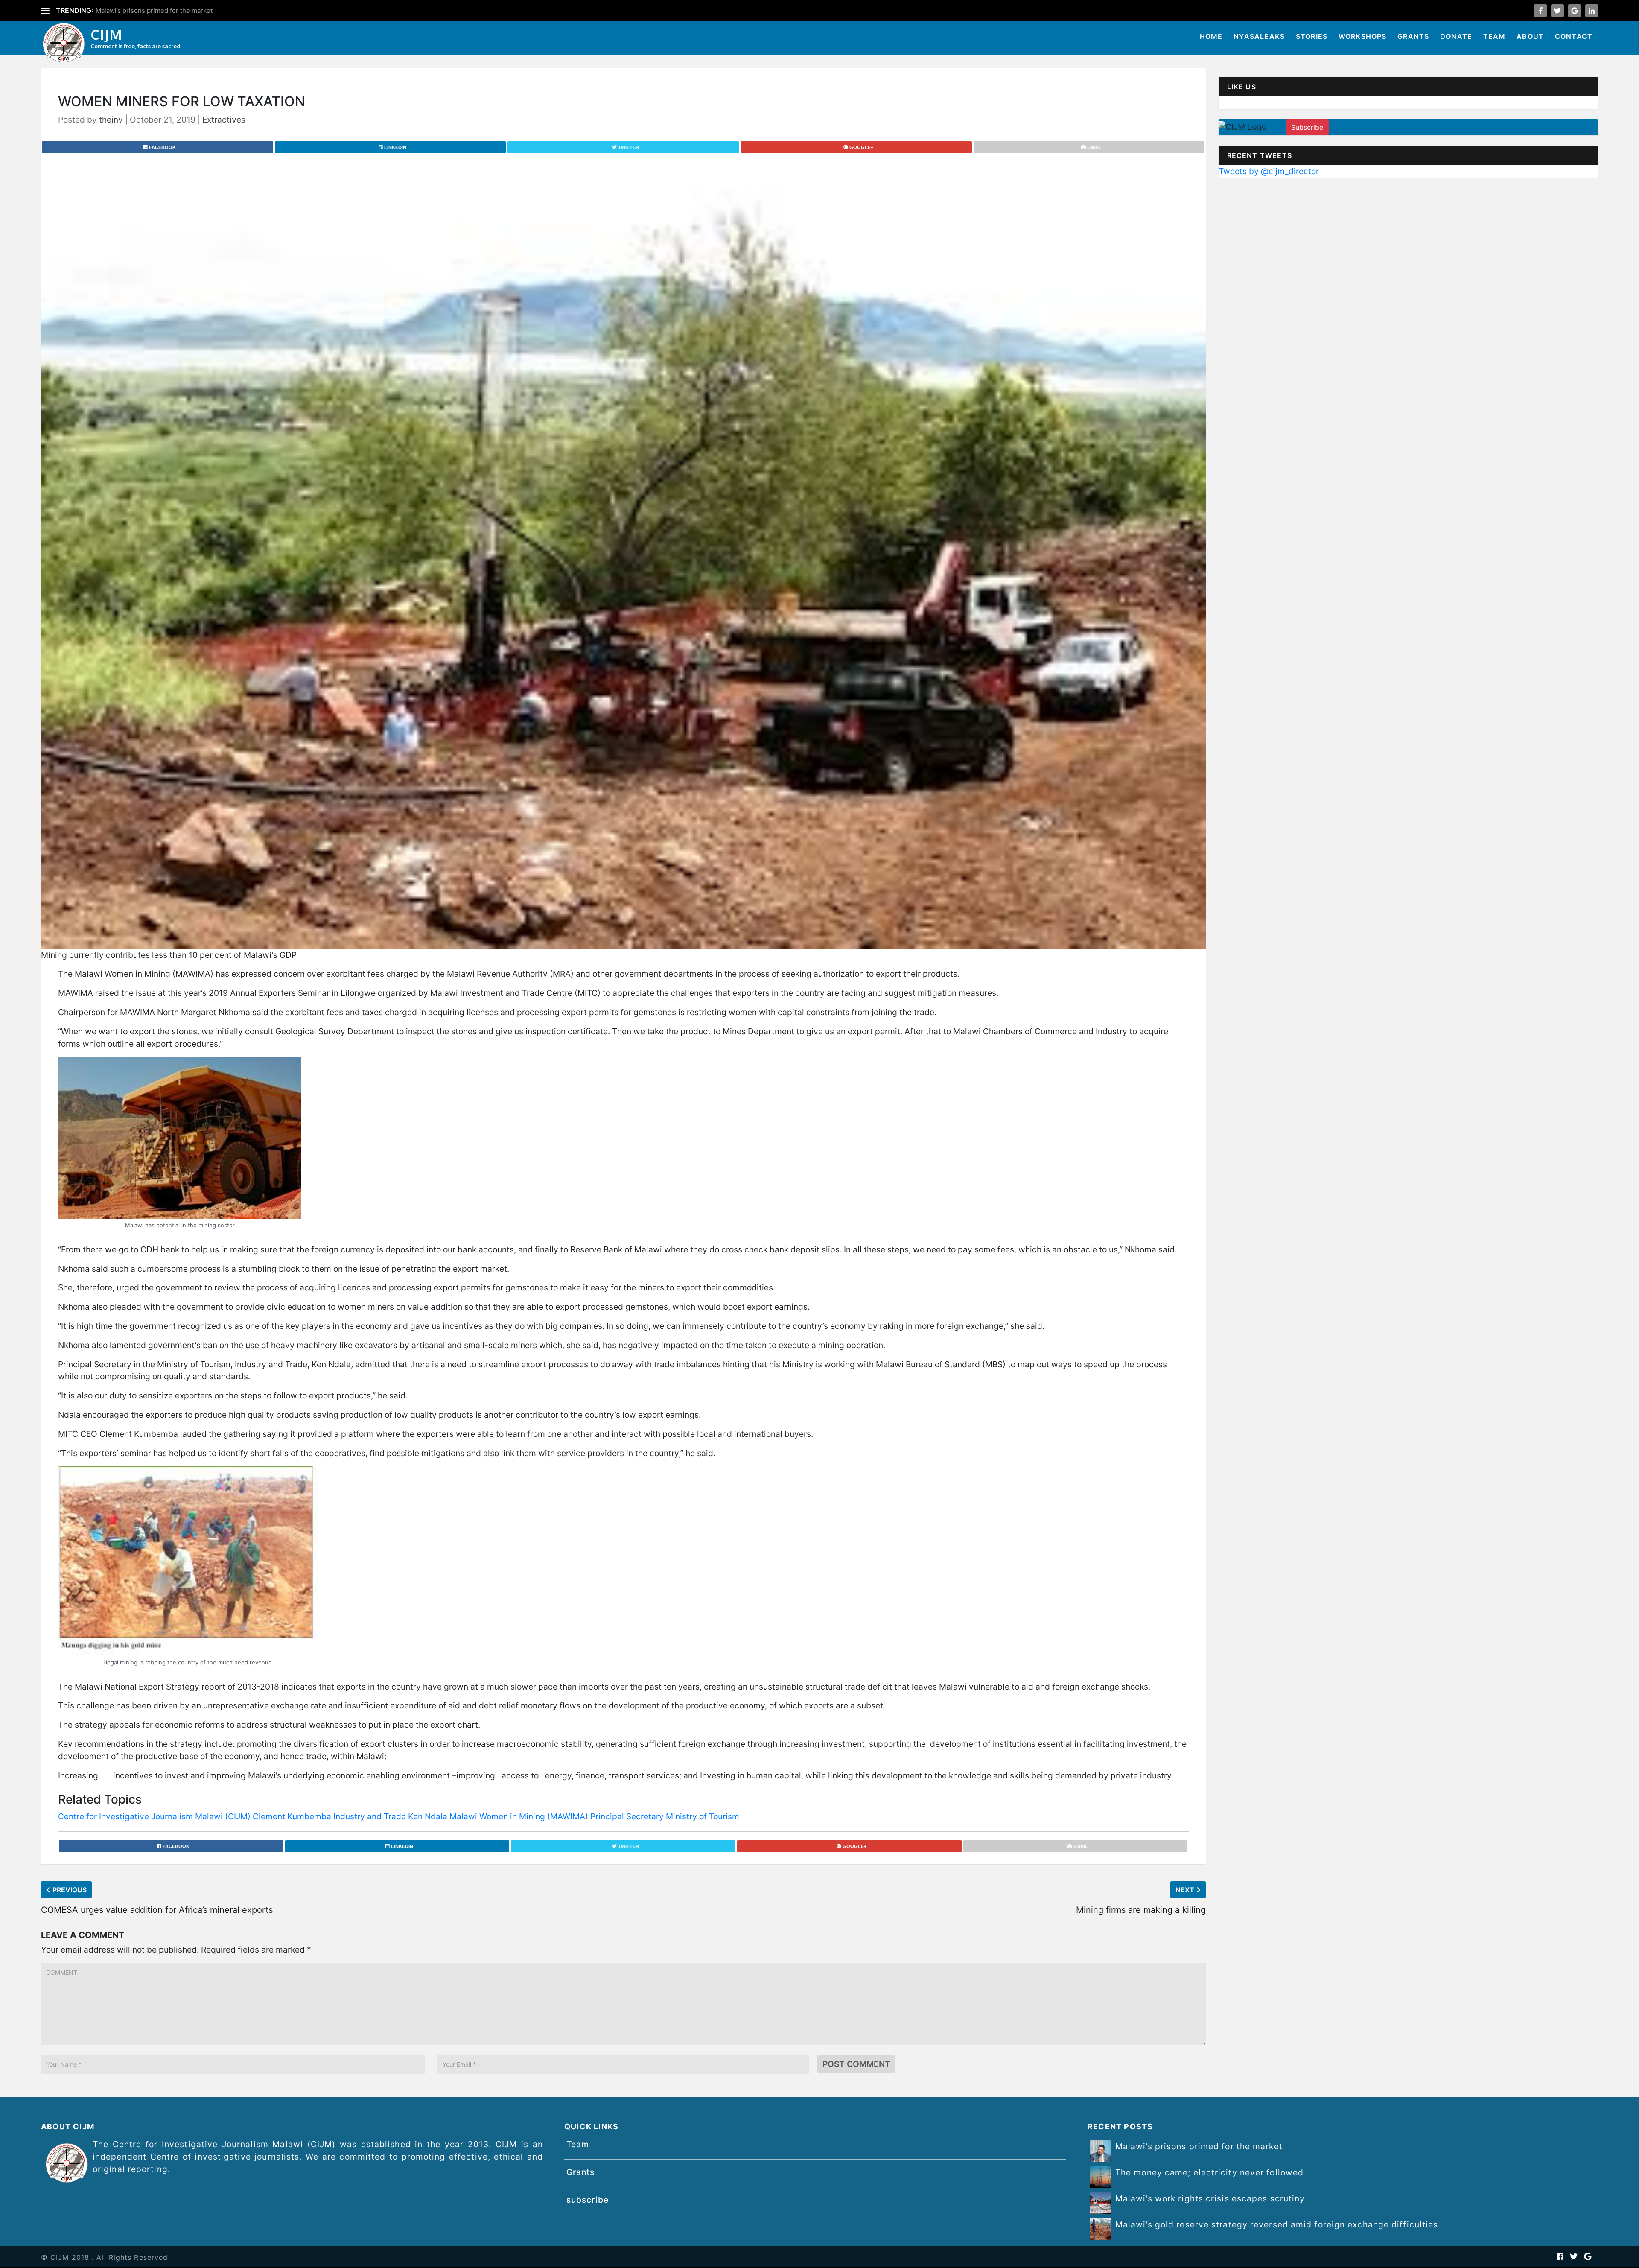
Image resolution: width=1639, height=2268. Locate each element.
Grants (1413, 36)
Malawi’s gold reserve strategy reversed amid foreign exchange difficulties (1277, 2224)
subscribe (588, 2200)
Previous (70, 1890)
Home (1211, 36)
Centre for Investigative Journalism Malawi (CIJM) (154, 1816)
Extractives (224, 120)
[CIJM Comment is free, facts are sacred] (64, 44)
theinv (111, 120)
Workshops (1363, 36)
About (1530, 36)
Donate (1456, 36)
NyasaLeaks (1259, 36)
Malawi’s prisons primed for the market (1199, 2146)
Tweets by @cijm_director (1269, 171)
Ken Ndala (428, 1816)
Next (1185, 1890)
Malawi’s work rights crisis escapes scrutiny (1210, 2198)
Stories (1312, 36)
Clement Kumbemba (292, 1816)
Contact (1574, 36)
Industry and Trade (370, 1816)
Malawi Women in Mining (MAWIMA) (519, 1816)
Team (1495, 36)
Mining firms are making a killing (1141, 1910)
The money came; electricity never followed (162, 10)
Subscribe (1307, 127)
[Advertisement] (1409, 248)
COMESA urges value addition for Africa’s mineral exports (157, 1910)
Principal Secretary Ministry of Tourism (665, 1816)
